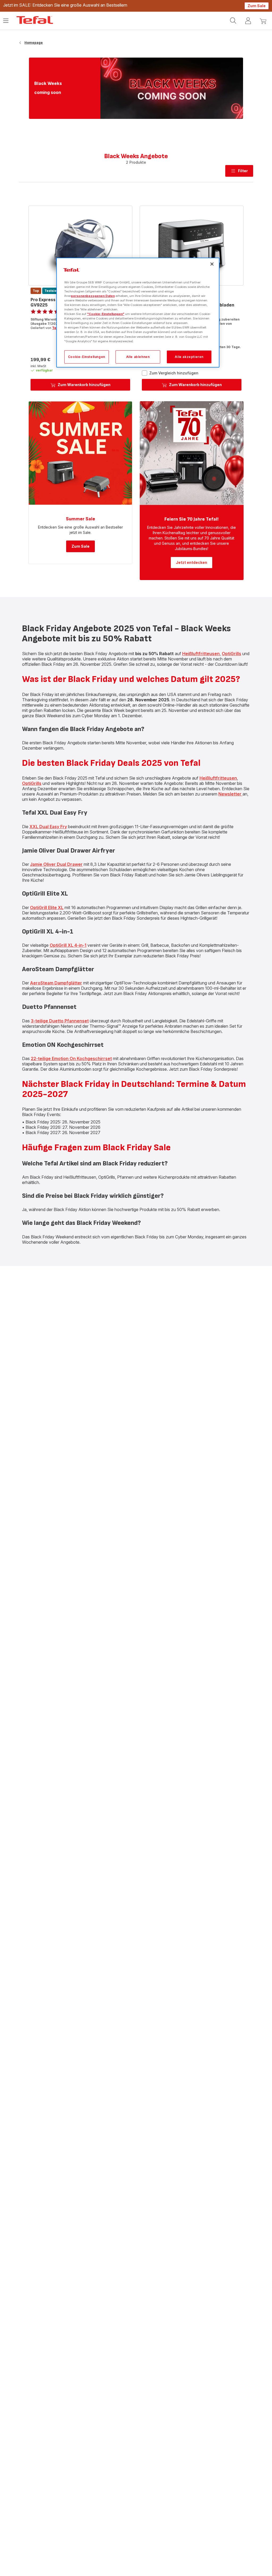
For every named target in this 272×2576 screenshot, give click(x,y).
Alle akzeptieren (189, 357)
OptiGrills (231, 654)
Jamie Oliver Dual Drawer (56, 864)
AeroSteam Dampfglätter (56, 983)
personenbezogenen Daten (93, 296)
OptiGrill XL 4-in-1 (68, 945)
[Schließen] (212, 264)
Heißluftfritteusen (201, 654)
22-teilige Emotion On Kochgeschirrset (71, 1058)
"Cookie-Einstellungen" (106, 314)
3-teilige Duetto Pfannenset (60, 1021)
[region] (138, 313)
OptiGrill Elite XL (47, 907)
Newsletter (230, 794)
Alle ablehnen (138, 357)
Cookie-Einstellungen (87, 357)
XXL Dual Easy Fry (48, 827)
